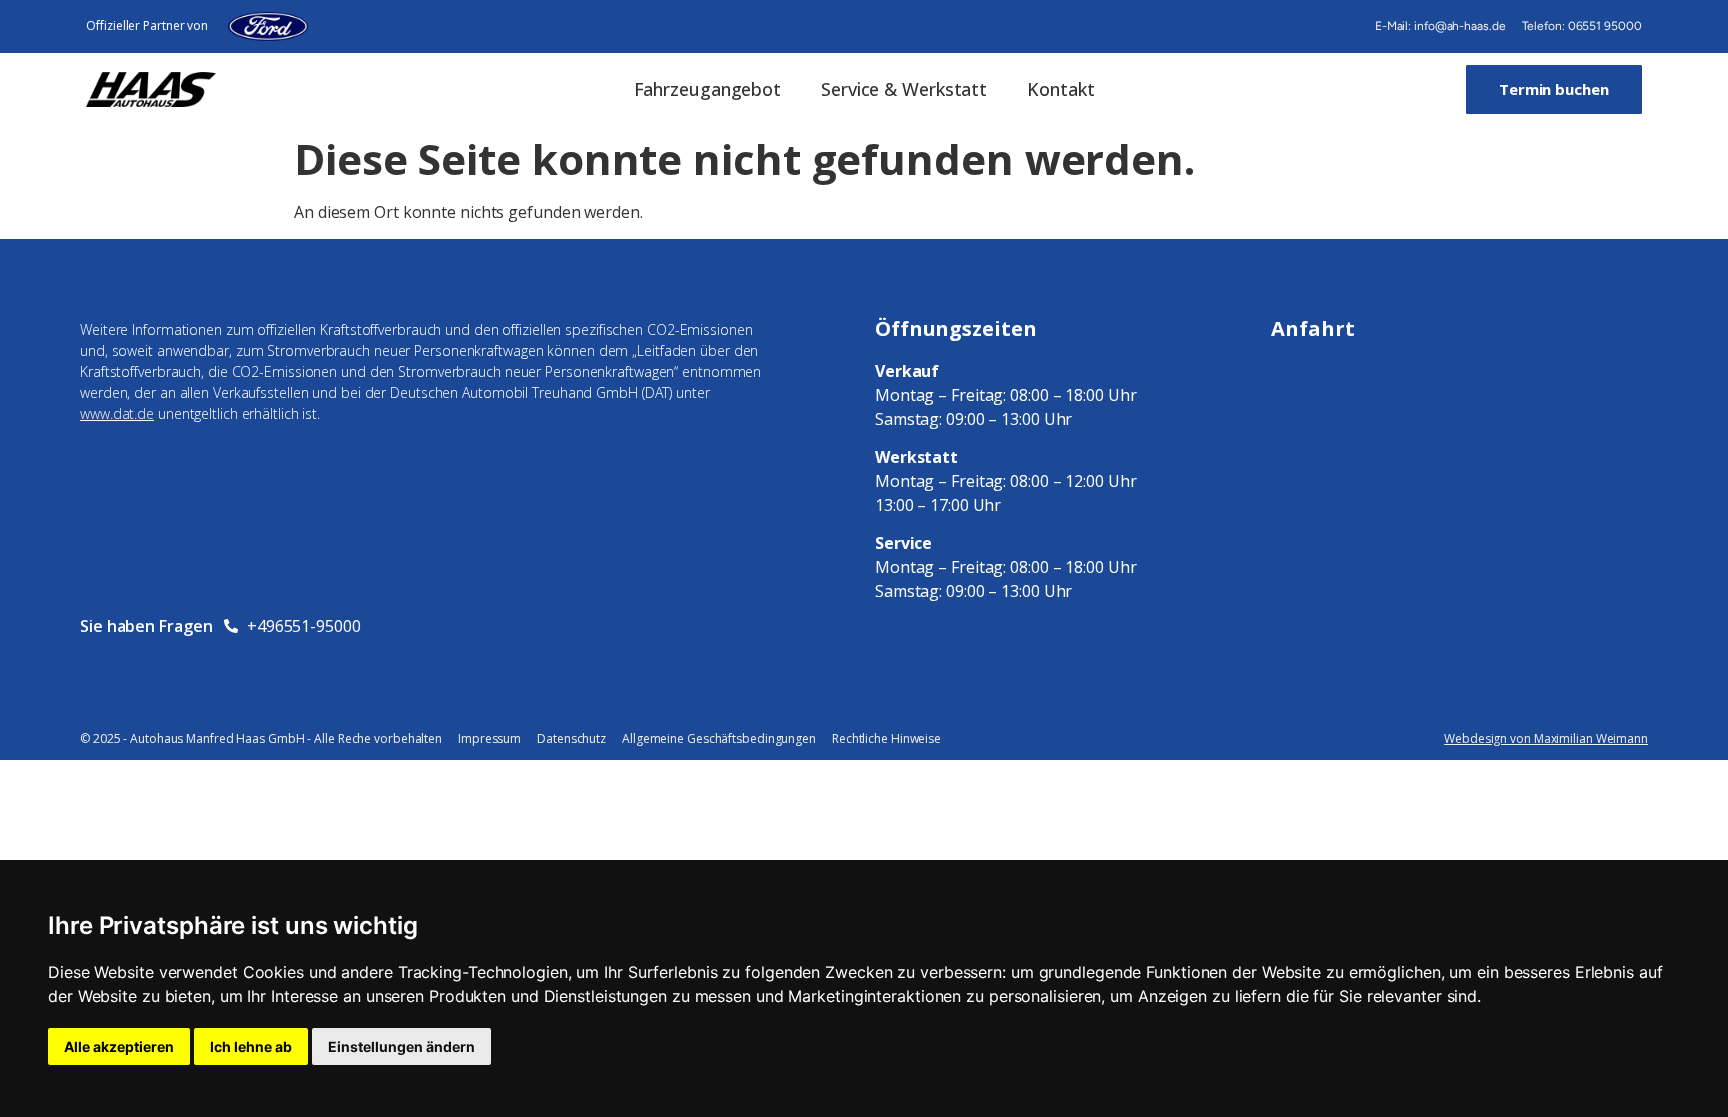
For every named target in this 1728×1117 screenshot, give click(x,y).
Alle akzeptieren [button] (119, 1046)
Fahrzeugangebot (708, 89)
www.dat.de (117, 413)
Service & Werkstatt (904, 89)
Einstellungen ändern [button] (401, 1046)
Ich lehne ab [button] (251, 1046)
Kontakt (1060, 89)
